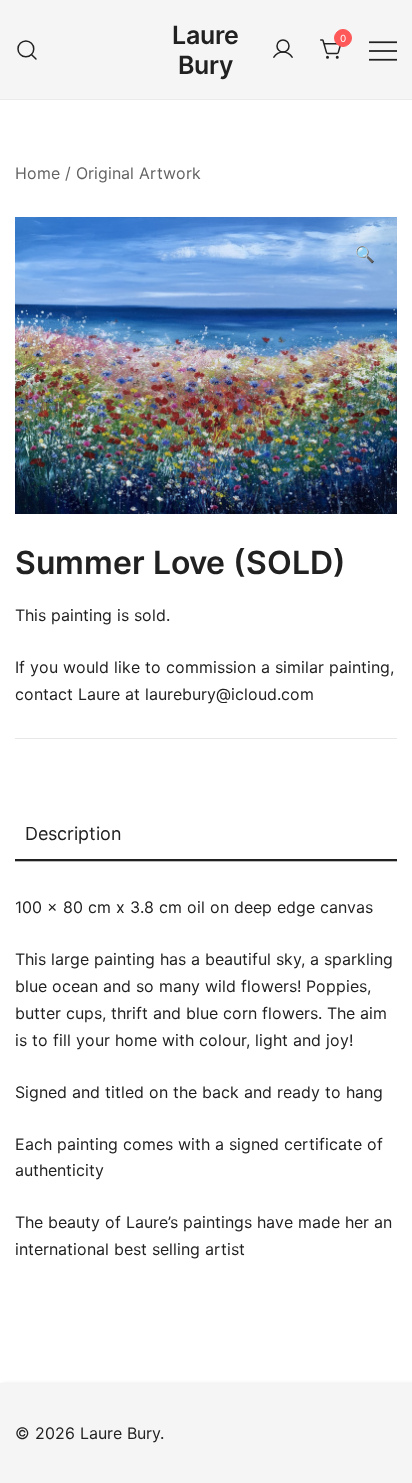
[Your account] (283, 50)
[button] (365, 254)
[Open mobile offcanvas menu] (383, 49)
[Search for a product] (27, 49)
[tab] (206, 835)
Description (73, 833)
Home (37, 173)
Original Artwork (138, 173)
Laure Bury (205, 50)
